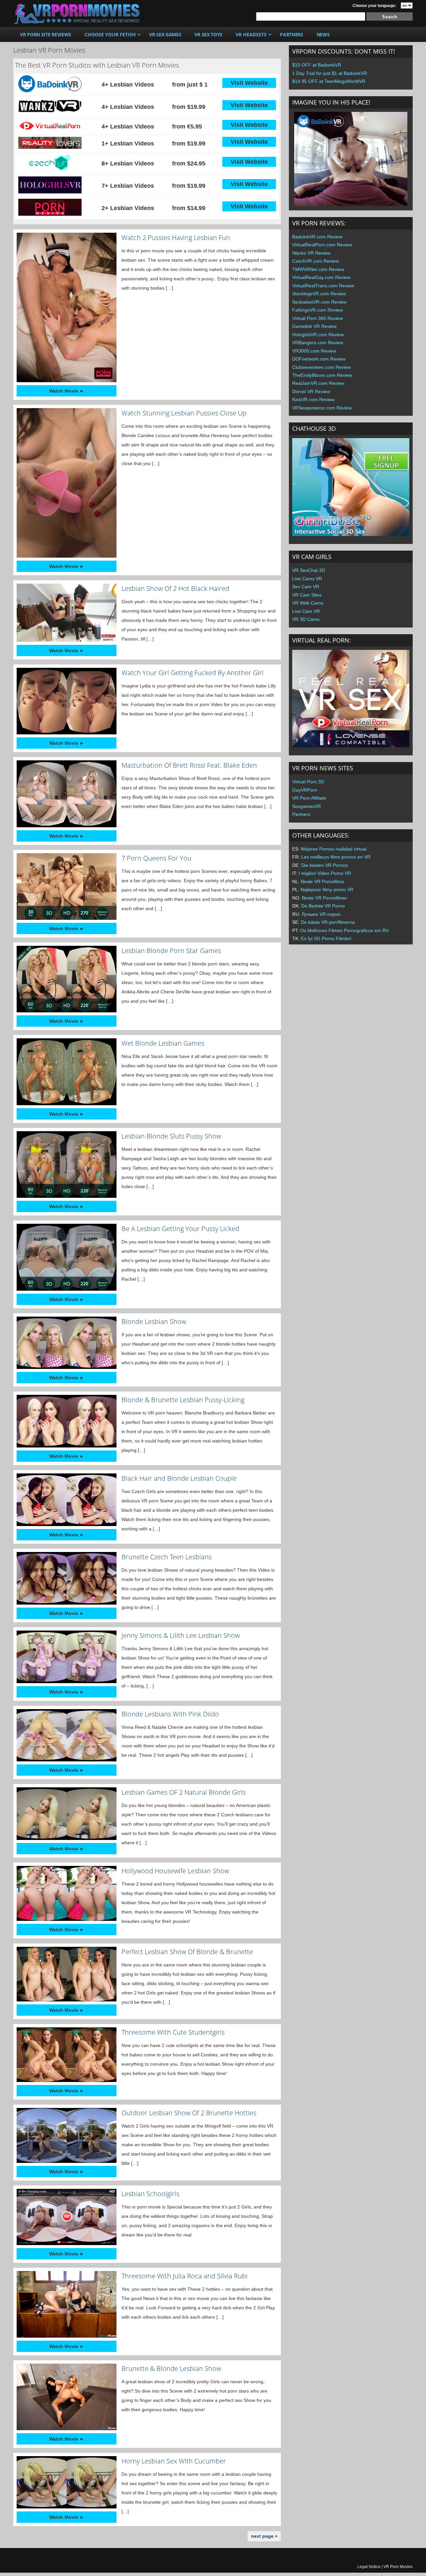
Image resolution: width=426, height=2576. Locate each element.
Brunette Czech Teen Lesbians (167, 1557)
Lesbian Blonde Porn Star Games (171, 951)
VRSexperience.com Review (322, 408)
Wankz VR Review (311, 253)
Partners (301, 814)
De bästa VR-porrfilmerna (328, 922)
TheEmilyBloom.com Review (322, 375)
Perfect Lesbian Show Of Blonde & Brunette (187, 1952)
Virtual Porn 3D (308, 782)
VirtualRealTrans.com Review (323, 286)
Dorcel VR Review (311, 391)
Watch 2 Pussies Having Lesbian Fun (176, 238)
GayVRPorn (305, 790)
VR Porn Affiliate (309, 798)
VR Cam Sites (307, 595)
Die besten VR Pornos (324, 865)
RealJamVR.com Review (318, 383)
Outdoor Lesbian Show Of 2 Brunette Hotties (189, 2113)
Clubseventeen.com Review (321, 367)
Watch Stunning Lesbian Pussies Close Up (184, 413)
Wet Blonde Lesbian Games (163, 1043)
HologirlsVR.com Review (318, 335)
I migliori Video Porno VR (325, 873)
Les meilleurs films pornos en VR (336, 857)
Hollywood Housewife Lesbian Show (175, 1871)
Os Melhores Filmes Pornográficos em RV (344, 930)
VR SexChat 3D (309, 570)
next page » (264, 2536)
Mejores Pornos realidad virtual (334, 849)
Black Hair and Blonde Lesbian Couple (179, 1478)
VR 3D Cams (306, 619)
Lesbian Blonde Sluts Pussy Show (171, 1136)
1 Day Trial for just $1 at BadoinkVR (330, 73)
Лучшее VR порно (321, 914)
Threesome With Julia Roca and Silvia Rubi (185, 2276)
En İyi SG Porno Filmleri (326, 938)
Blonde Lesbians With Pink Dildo (170, 1714)
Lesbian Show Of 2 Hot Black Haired (175, 588)
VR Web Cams (308, 603)
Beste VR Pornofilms (322, 882)
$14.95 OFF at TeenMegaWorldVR (329, 81)
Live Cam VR (306, 611)
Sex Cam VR (306, 587)
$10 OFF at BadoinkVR (317, 65)
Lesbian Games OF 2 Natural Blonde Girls (184, 1792)
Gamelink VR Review (314, 326)
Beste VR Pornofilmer (324, 898)
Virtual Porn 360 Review (318, 318)
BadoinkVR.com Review (317, 237)
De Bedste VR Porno (323, 906)
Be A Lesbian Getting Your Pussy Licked (180, 1229)
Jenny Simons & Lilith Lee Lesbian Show (181, 1635)
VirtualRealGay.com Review (321, 277)
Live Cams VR (307, 579)
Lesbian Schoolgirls (150, 2194)
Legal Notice (369, 2567)
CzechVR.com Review (316, 261)
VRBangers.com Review (318, 343)
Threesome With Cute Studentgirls (173, 2032)
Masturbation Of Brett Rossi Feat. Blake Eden (189, 765)
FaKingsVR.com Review (318, 310)
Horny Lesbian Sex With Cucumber (174, 2461)
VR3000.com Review (314, 351)
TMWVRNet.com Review (318, 269)
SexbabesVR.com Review (319, 302)
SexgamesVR (307, 806)
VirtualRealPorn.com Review (322, 245)
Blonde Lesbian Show (154, 1321)
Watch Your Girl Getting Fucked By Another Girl (193, 673)
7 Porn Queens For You (156, 858)
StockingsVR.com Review (319, 294)
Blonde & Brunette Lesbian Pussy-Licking (183, 1400)
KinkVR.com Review (313, 399)
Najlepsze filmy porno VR (327, 890)
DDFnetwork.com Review (319, 359)
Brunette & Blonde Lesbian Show (171, 2368)
